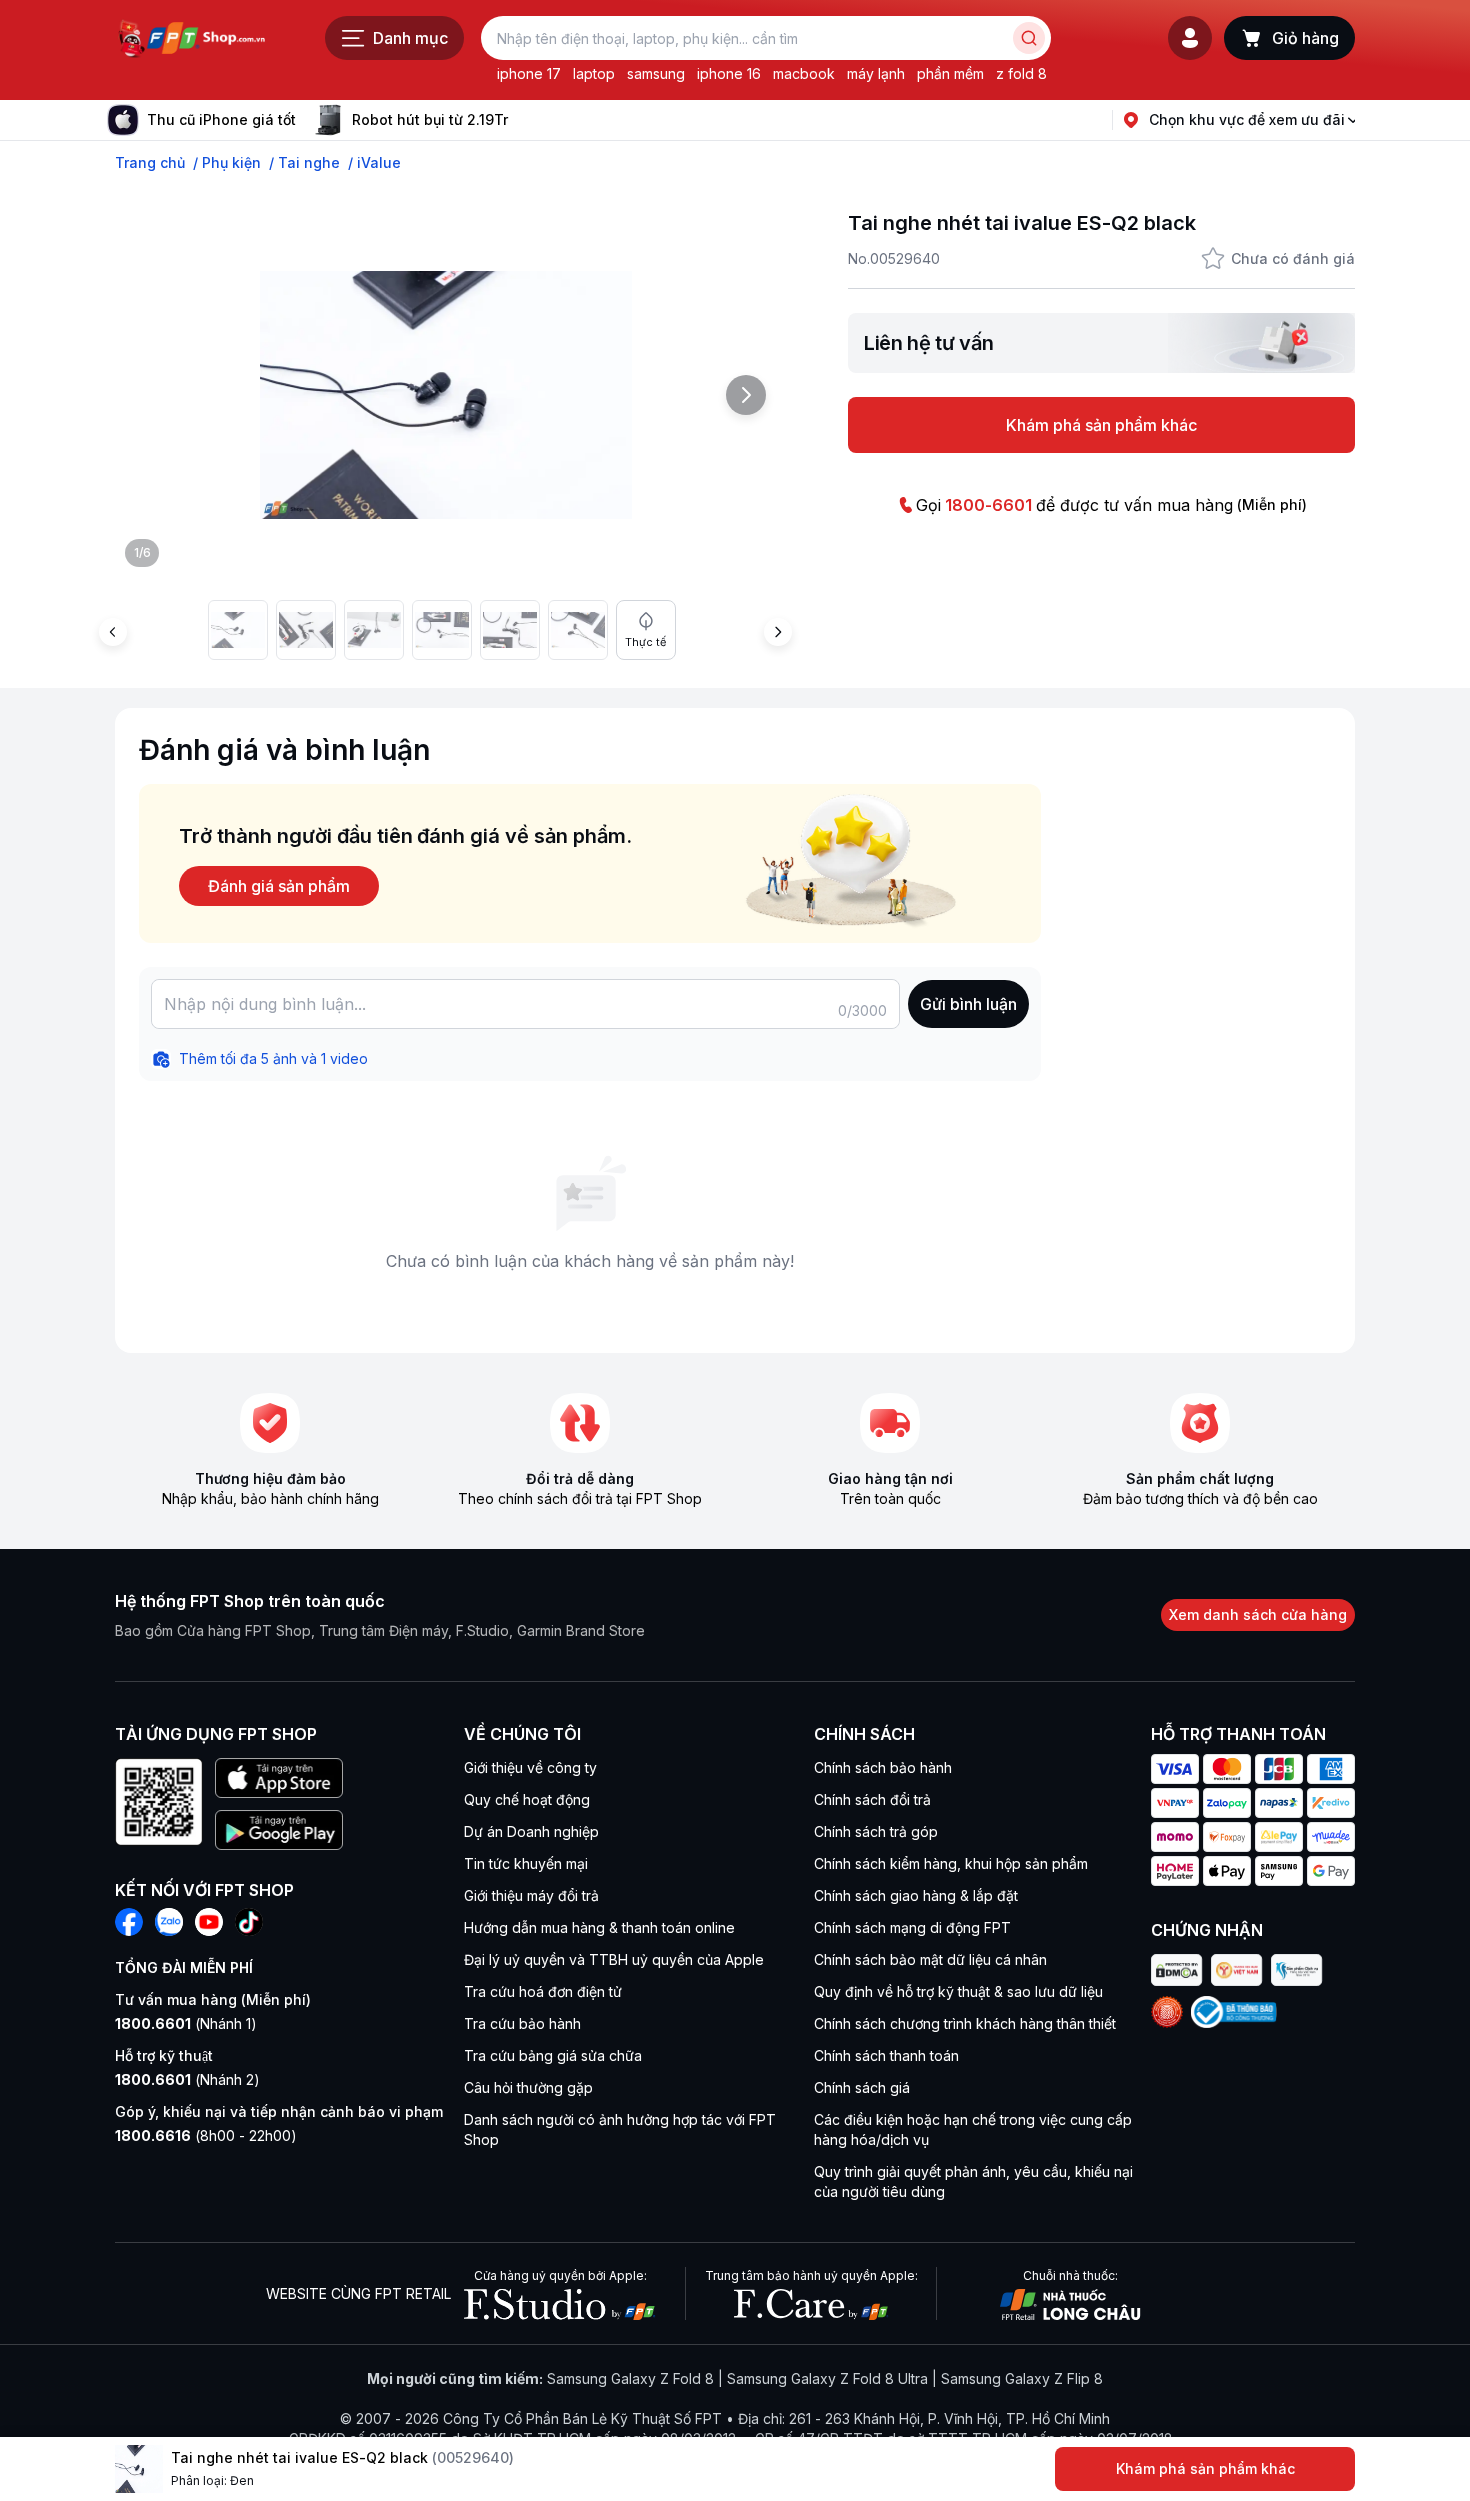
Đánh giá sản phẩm (279, 886)
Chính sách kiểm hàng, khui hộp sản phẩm (951, 1863)
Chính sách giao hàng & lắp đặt (916, 1895)
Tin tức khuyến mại (526, 1863)
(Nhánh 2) (187, 2079)
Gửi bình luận (968, 1004)
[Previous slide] (113, 632)
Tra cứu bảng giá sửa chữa (553, 2055)
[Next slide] (524, 120)
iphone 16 (729, 73)
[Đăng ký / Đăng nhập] (1190, 38)
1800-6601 (988, 505)
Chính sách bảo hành (883, 1767)
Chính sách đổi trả (872, 1799)
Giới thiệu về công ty (530, 1767)
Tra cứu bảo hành (522, 2023)
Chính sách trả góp (876, 1831)
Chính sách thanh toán (886, 2055)
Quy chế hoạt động (527, 1799)
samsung (656, 73)
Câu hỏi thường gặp (528, 2087)
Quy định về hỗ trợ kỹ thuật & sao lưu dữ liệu (958, 1991)
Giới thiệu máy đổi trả (531, 1895)
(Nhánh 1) (186, 2023)
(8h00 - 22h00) (206, 2135)
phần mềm (950, 73)
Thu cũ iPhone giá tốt (221, 119)
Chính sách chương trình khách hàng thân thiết (965, 2023)
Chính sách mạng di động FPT (912, 1927)
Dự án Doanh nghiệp (531, 1831)
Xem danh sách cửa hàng (1258, 1614)
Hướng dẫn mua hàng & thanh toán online (599, 1927)
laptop (594, 73)
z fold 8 (1021, 73)
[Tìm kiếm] (1029, 38)
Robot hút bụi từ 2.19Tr (430, 119)
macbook (804, 73)
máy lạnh (876, 73)
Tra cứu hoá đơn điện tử (543, 1991)
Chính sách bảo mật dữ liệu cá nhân (930, 1959)
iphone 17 (529, 73)
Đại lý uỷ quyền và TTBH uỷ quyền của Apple (614, 1959)
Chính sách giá (862, 2087)
